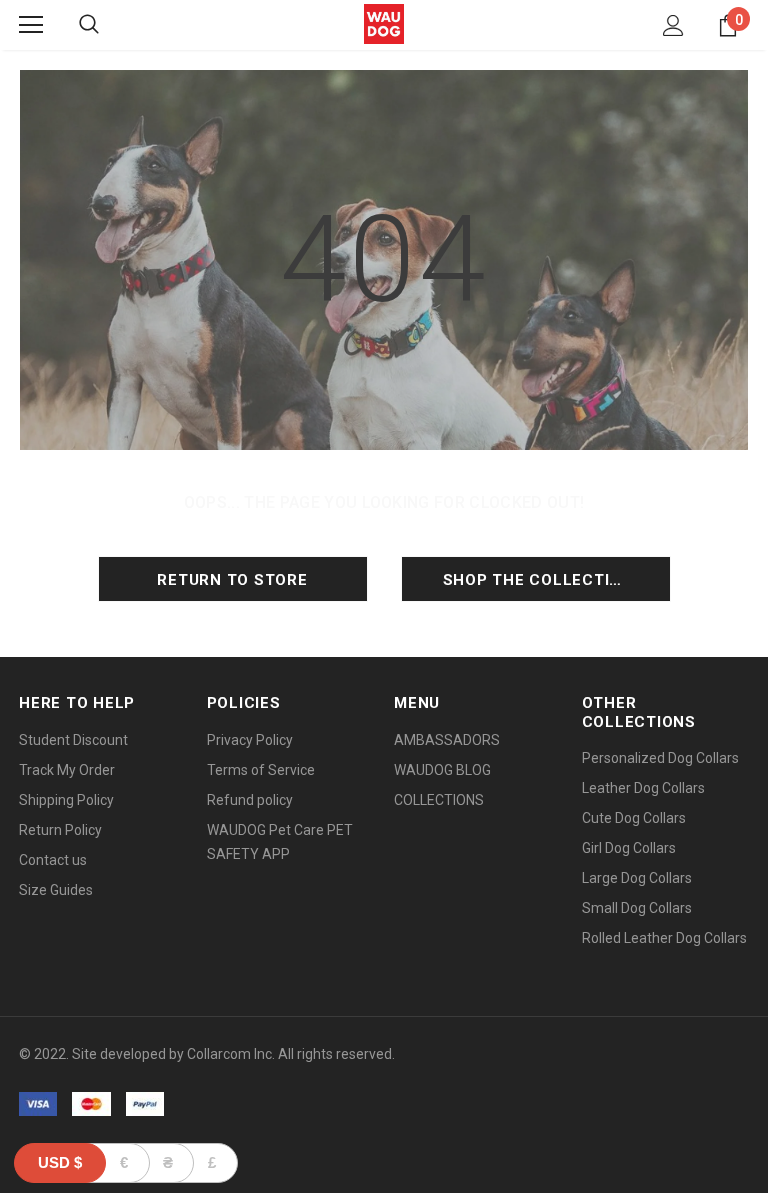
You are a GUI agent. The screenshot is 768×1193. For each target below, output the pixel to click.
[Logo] (384, 24)
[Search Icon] (89, 25)
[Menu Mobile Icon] (31, 25)
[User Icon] (673, 25)
